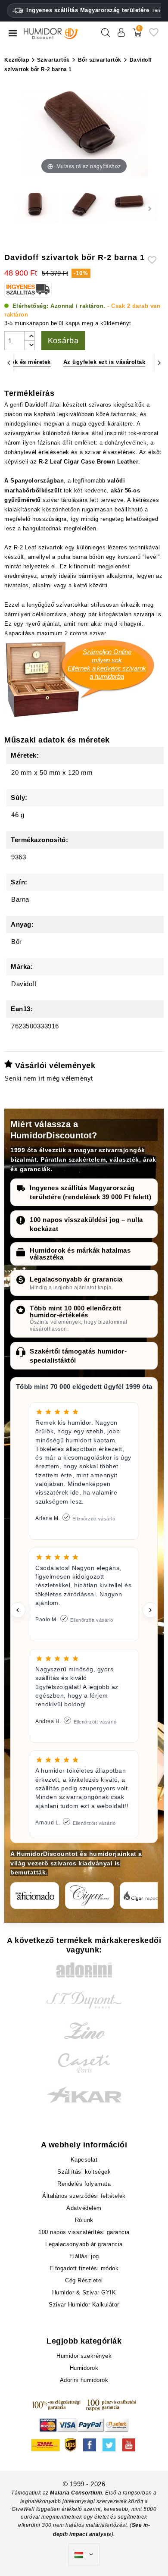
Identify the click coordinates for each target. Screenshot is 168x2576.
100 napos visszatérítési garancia (84, 2232)
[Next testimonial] (150, 1610)
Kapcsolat (84, 2160)
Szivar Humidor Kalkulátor (84, 2305)
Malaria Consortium (76, 2493)
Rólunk (84, 2220)
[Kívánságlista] (154, 36)
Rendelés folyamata (84, 2184)
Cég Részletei (84, 2280)
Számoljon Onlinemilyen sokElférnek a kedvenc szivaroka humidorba (107, 664)
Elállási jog (84, 2256)
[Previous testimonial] (18, 1610)
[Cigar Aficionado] (35, 1896)
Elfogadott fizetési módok (84, 2268)
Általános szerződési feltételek (84, 2196)
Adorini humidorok (84, 2380)
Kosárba (64, 341)
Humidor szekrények (84, 2356)
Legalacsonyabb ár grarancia (76, 1279)
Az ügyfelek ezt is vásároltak (104, 362)
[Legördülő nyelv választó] (84, 2555)
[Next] (159, 362)
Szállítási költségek (84, 2172)
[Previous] (9, 362)
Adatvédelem (84, 2208)
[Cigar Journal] (89, 1896)
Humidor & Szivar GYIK (84, 2292)
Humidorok (84, 2368)
